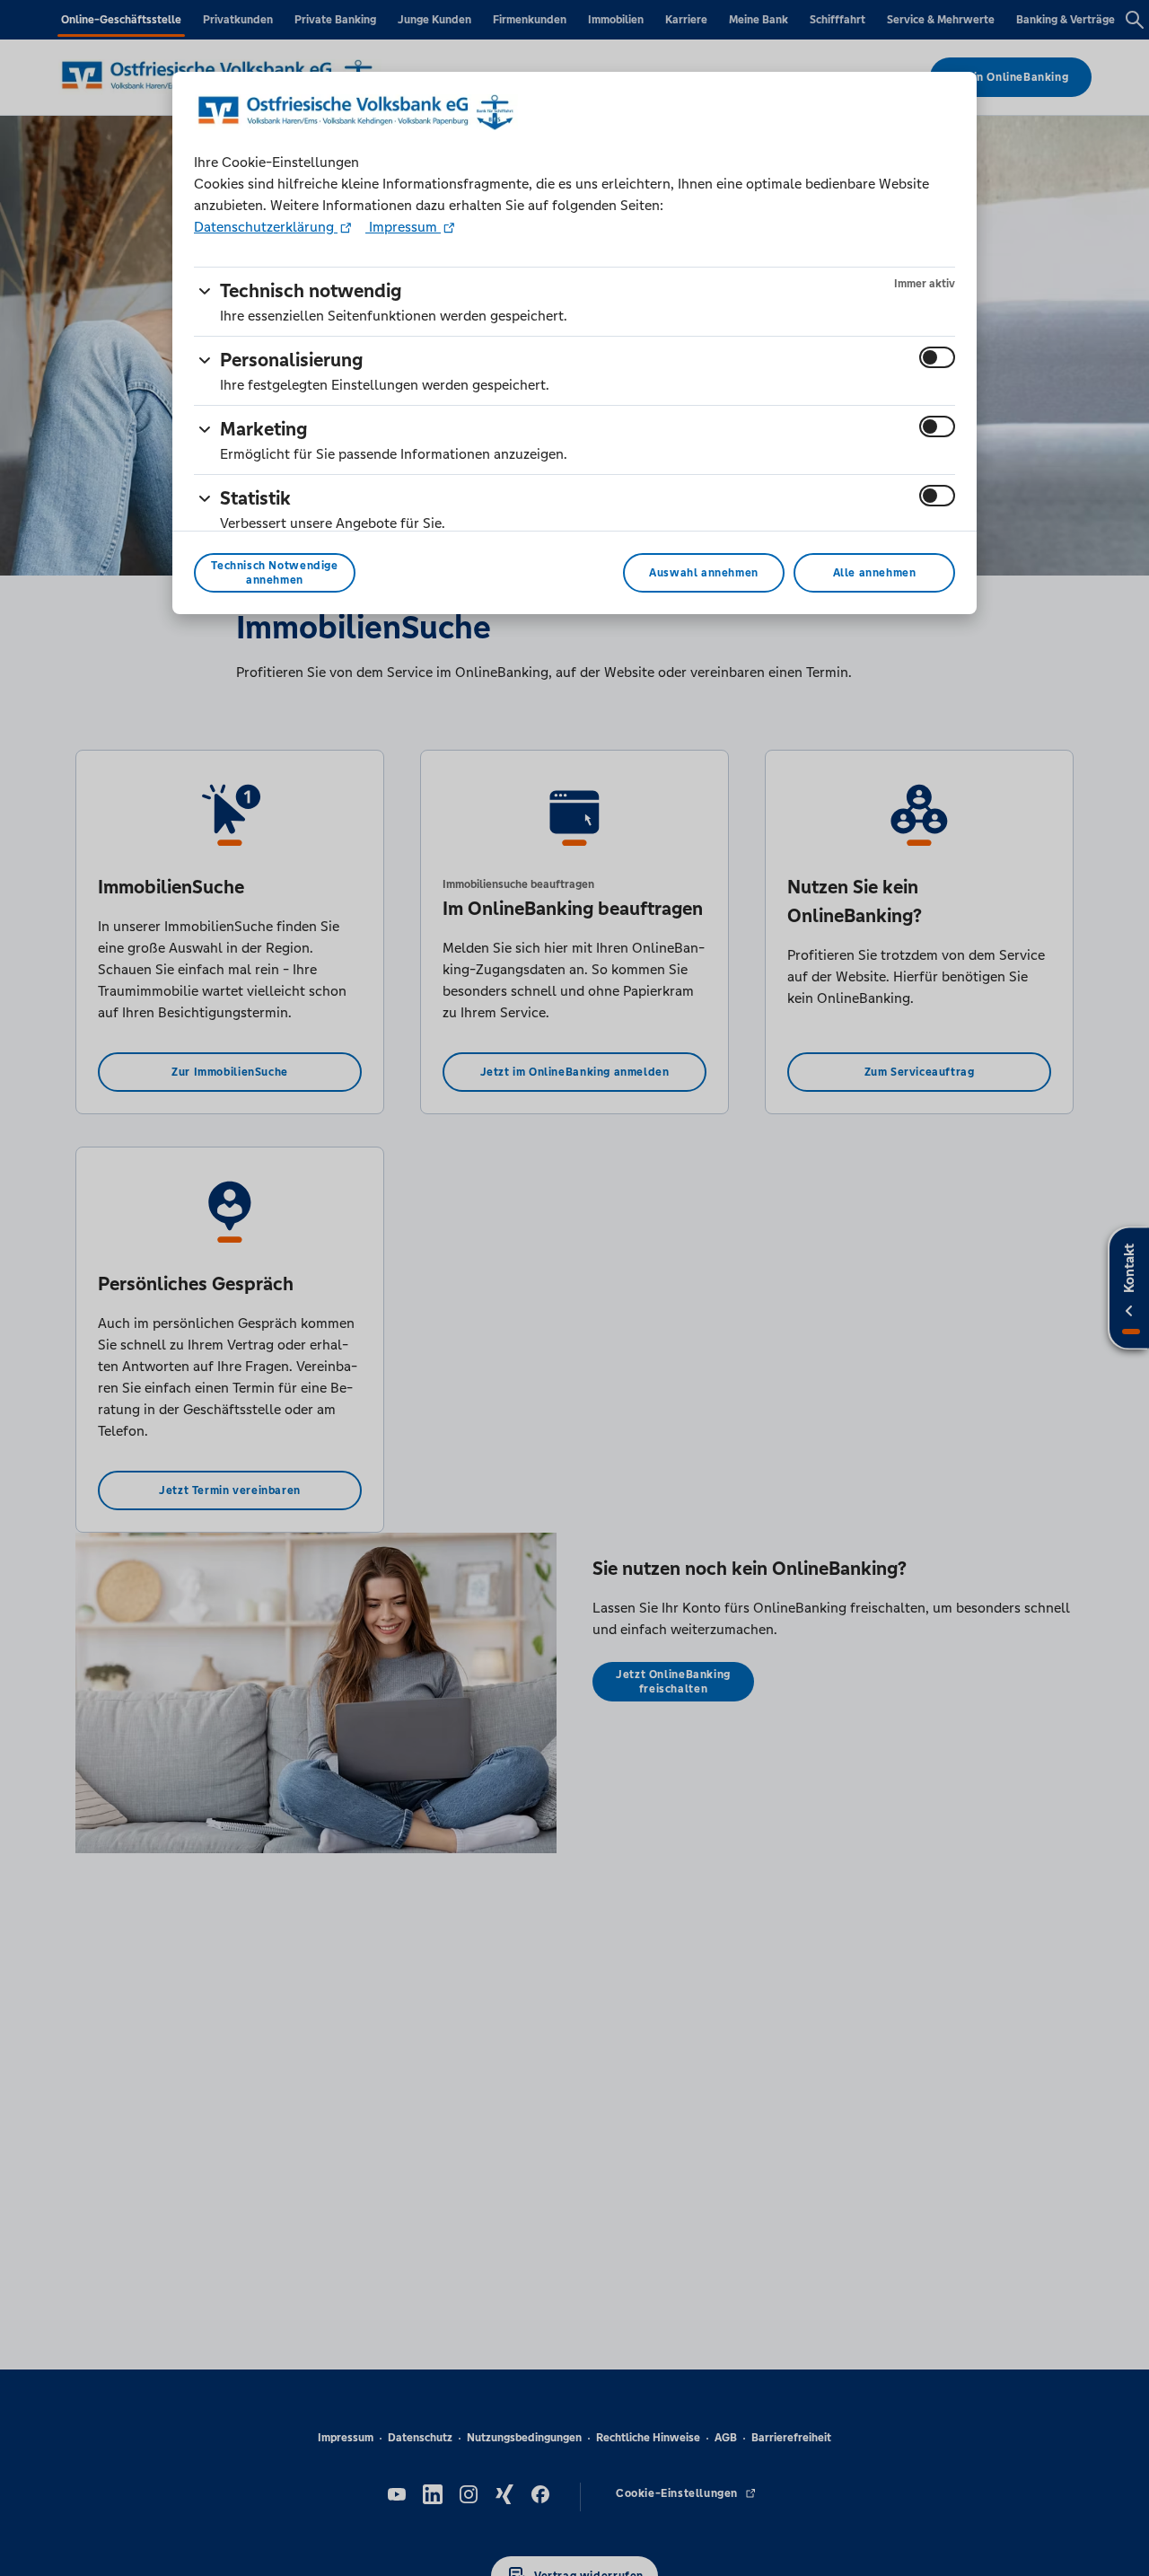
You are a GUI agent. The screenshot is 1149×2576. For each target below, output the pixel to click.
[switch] (937, 357)
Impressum (403, 227)
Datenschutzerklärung (266, 227)
